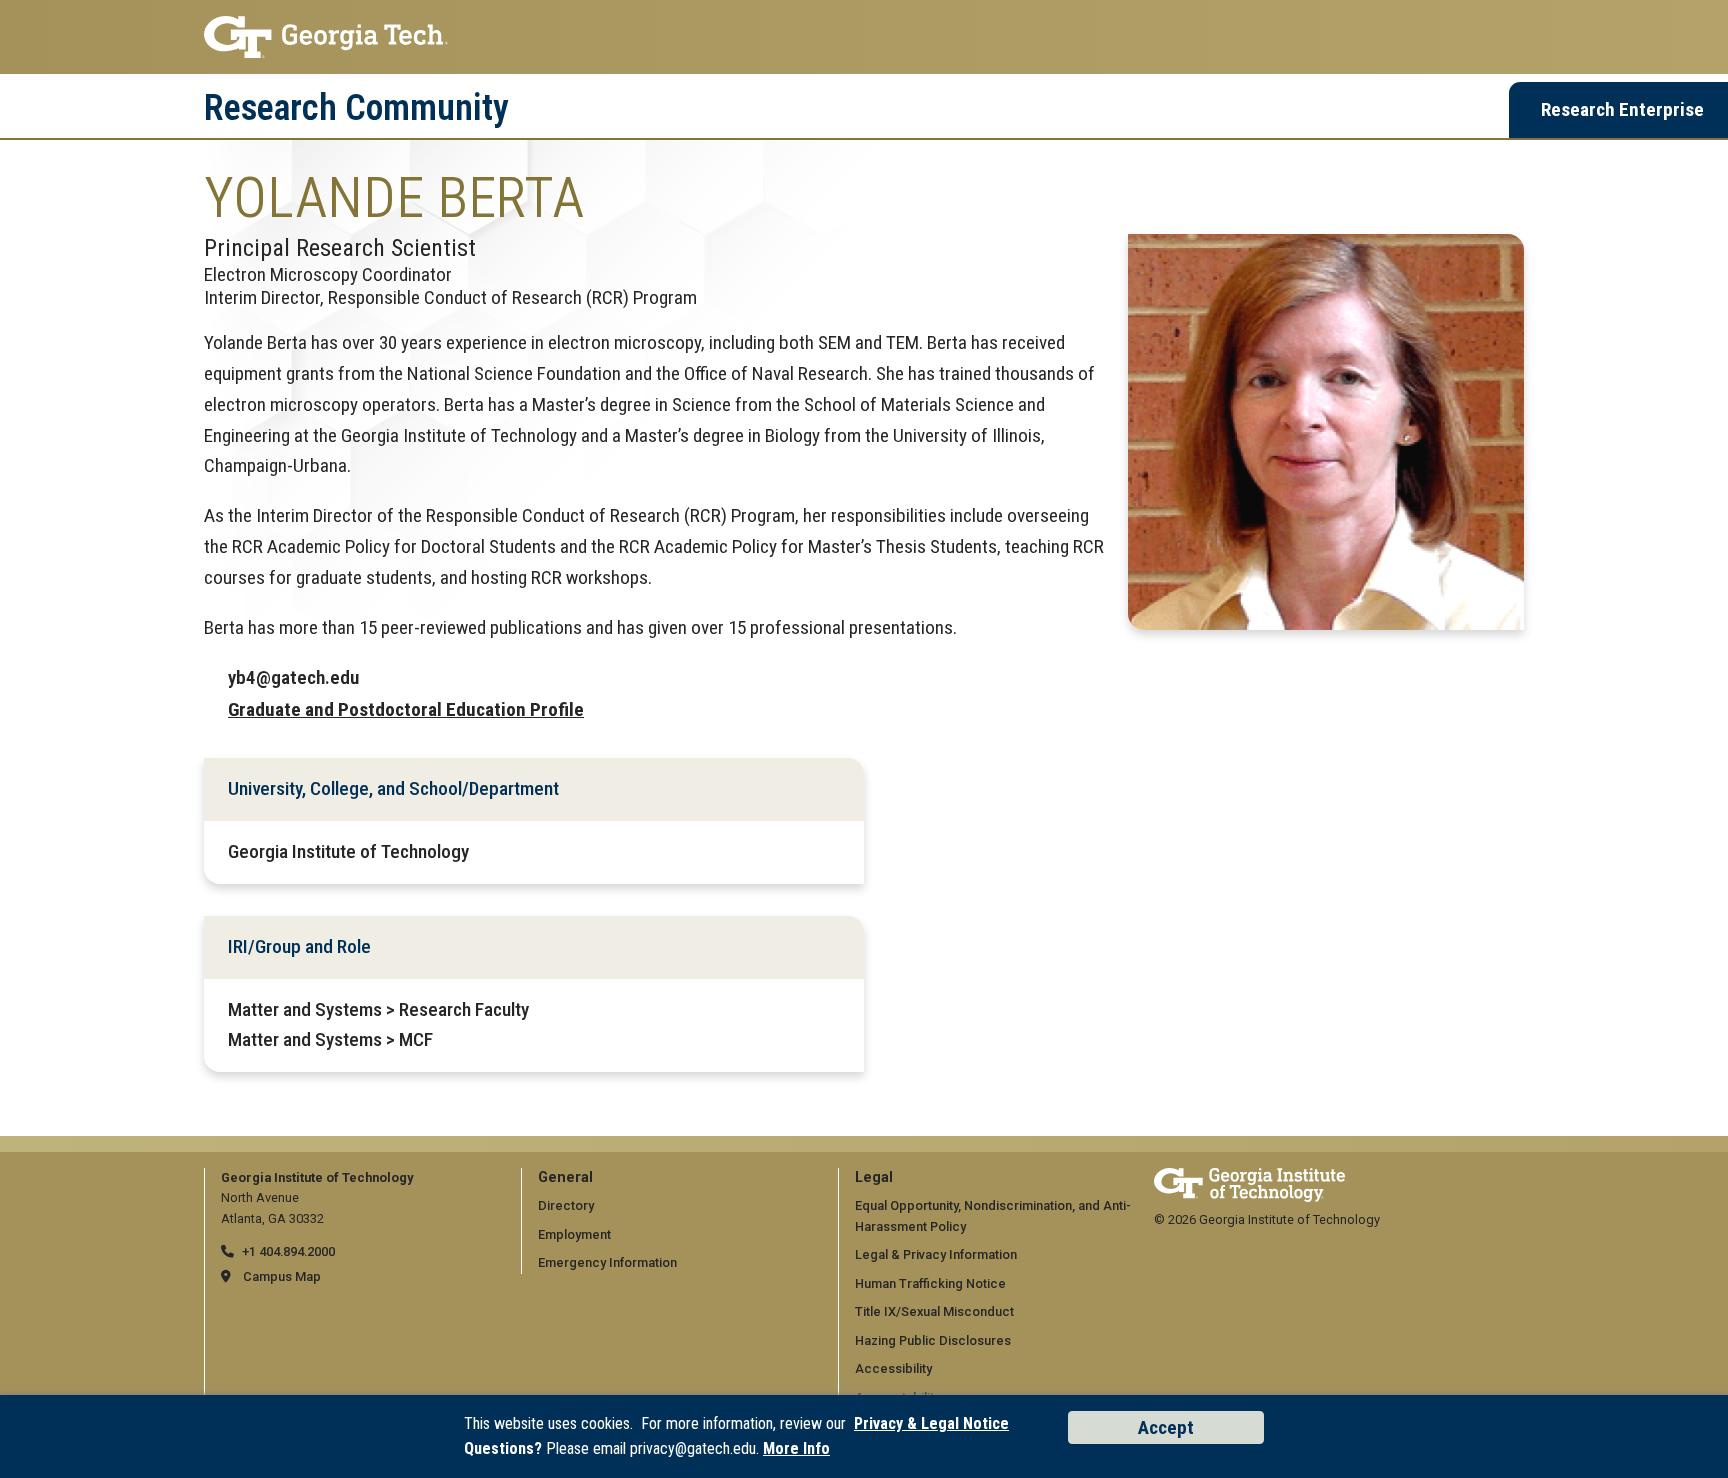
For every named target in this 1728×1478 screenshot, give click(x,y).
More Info (796, 1448)
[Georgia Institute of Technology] (864, 37)
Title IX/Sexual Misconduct (934, 1311)
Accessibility (893, 1368)
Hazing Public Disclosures (933, 1340)
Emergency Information (607, 1262)
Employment (574, 1234)
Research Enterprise (1622, 109)
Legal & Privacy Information (936, 1254)
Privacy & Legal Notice (931, 1423)
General (565, 1177)
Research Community (356, 108)
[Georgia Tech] (1249, 1177)
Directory (566, 1205)
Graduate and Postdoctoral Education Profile (406, 709)
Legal (874, 1177)
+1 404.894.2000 (288, 1251)
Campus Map (282, 1276)
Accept (1166, 1427)
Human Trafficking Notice (930, 1283)
